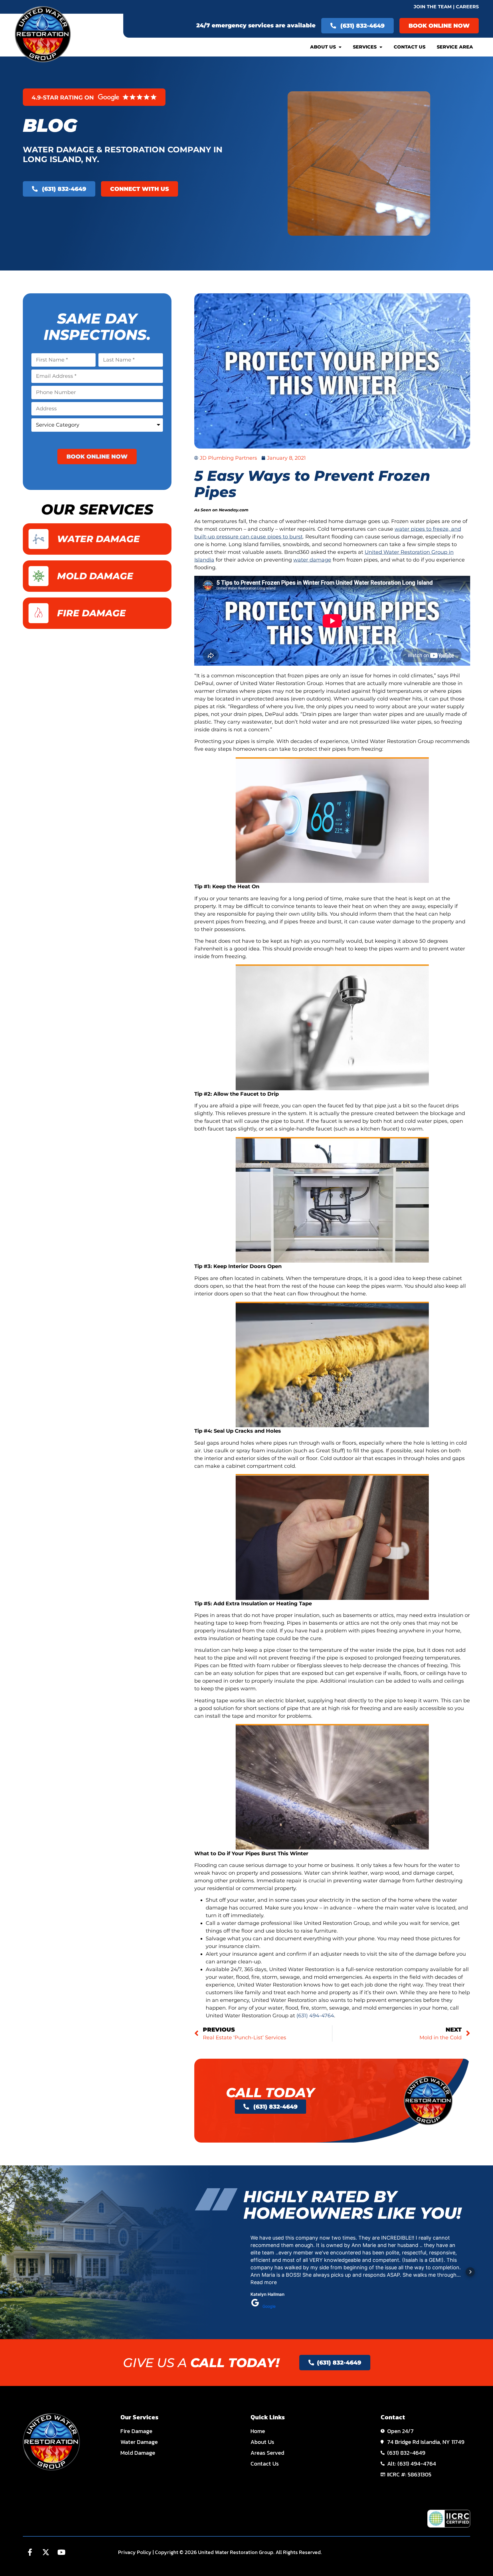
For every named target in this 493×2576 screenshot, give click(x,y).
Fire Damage (91, 613)
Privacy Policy (135, 2552)
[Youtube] (61, 2552)
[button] (243, 2272)
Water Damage (98, 539)
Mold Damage (95, 576)
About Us (323, 47)
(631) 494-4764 (315, 2016)
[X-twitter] (46, 2552)
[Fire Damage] (39, 613)
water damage (312, 560)
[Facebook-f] (30, 2552)
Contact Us (410, 47)
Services (365, 47)
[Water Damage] (39, 539)
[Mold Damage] (39, 576)
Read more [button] (264, 2282)
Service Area (455, 47)
